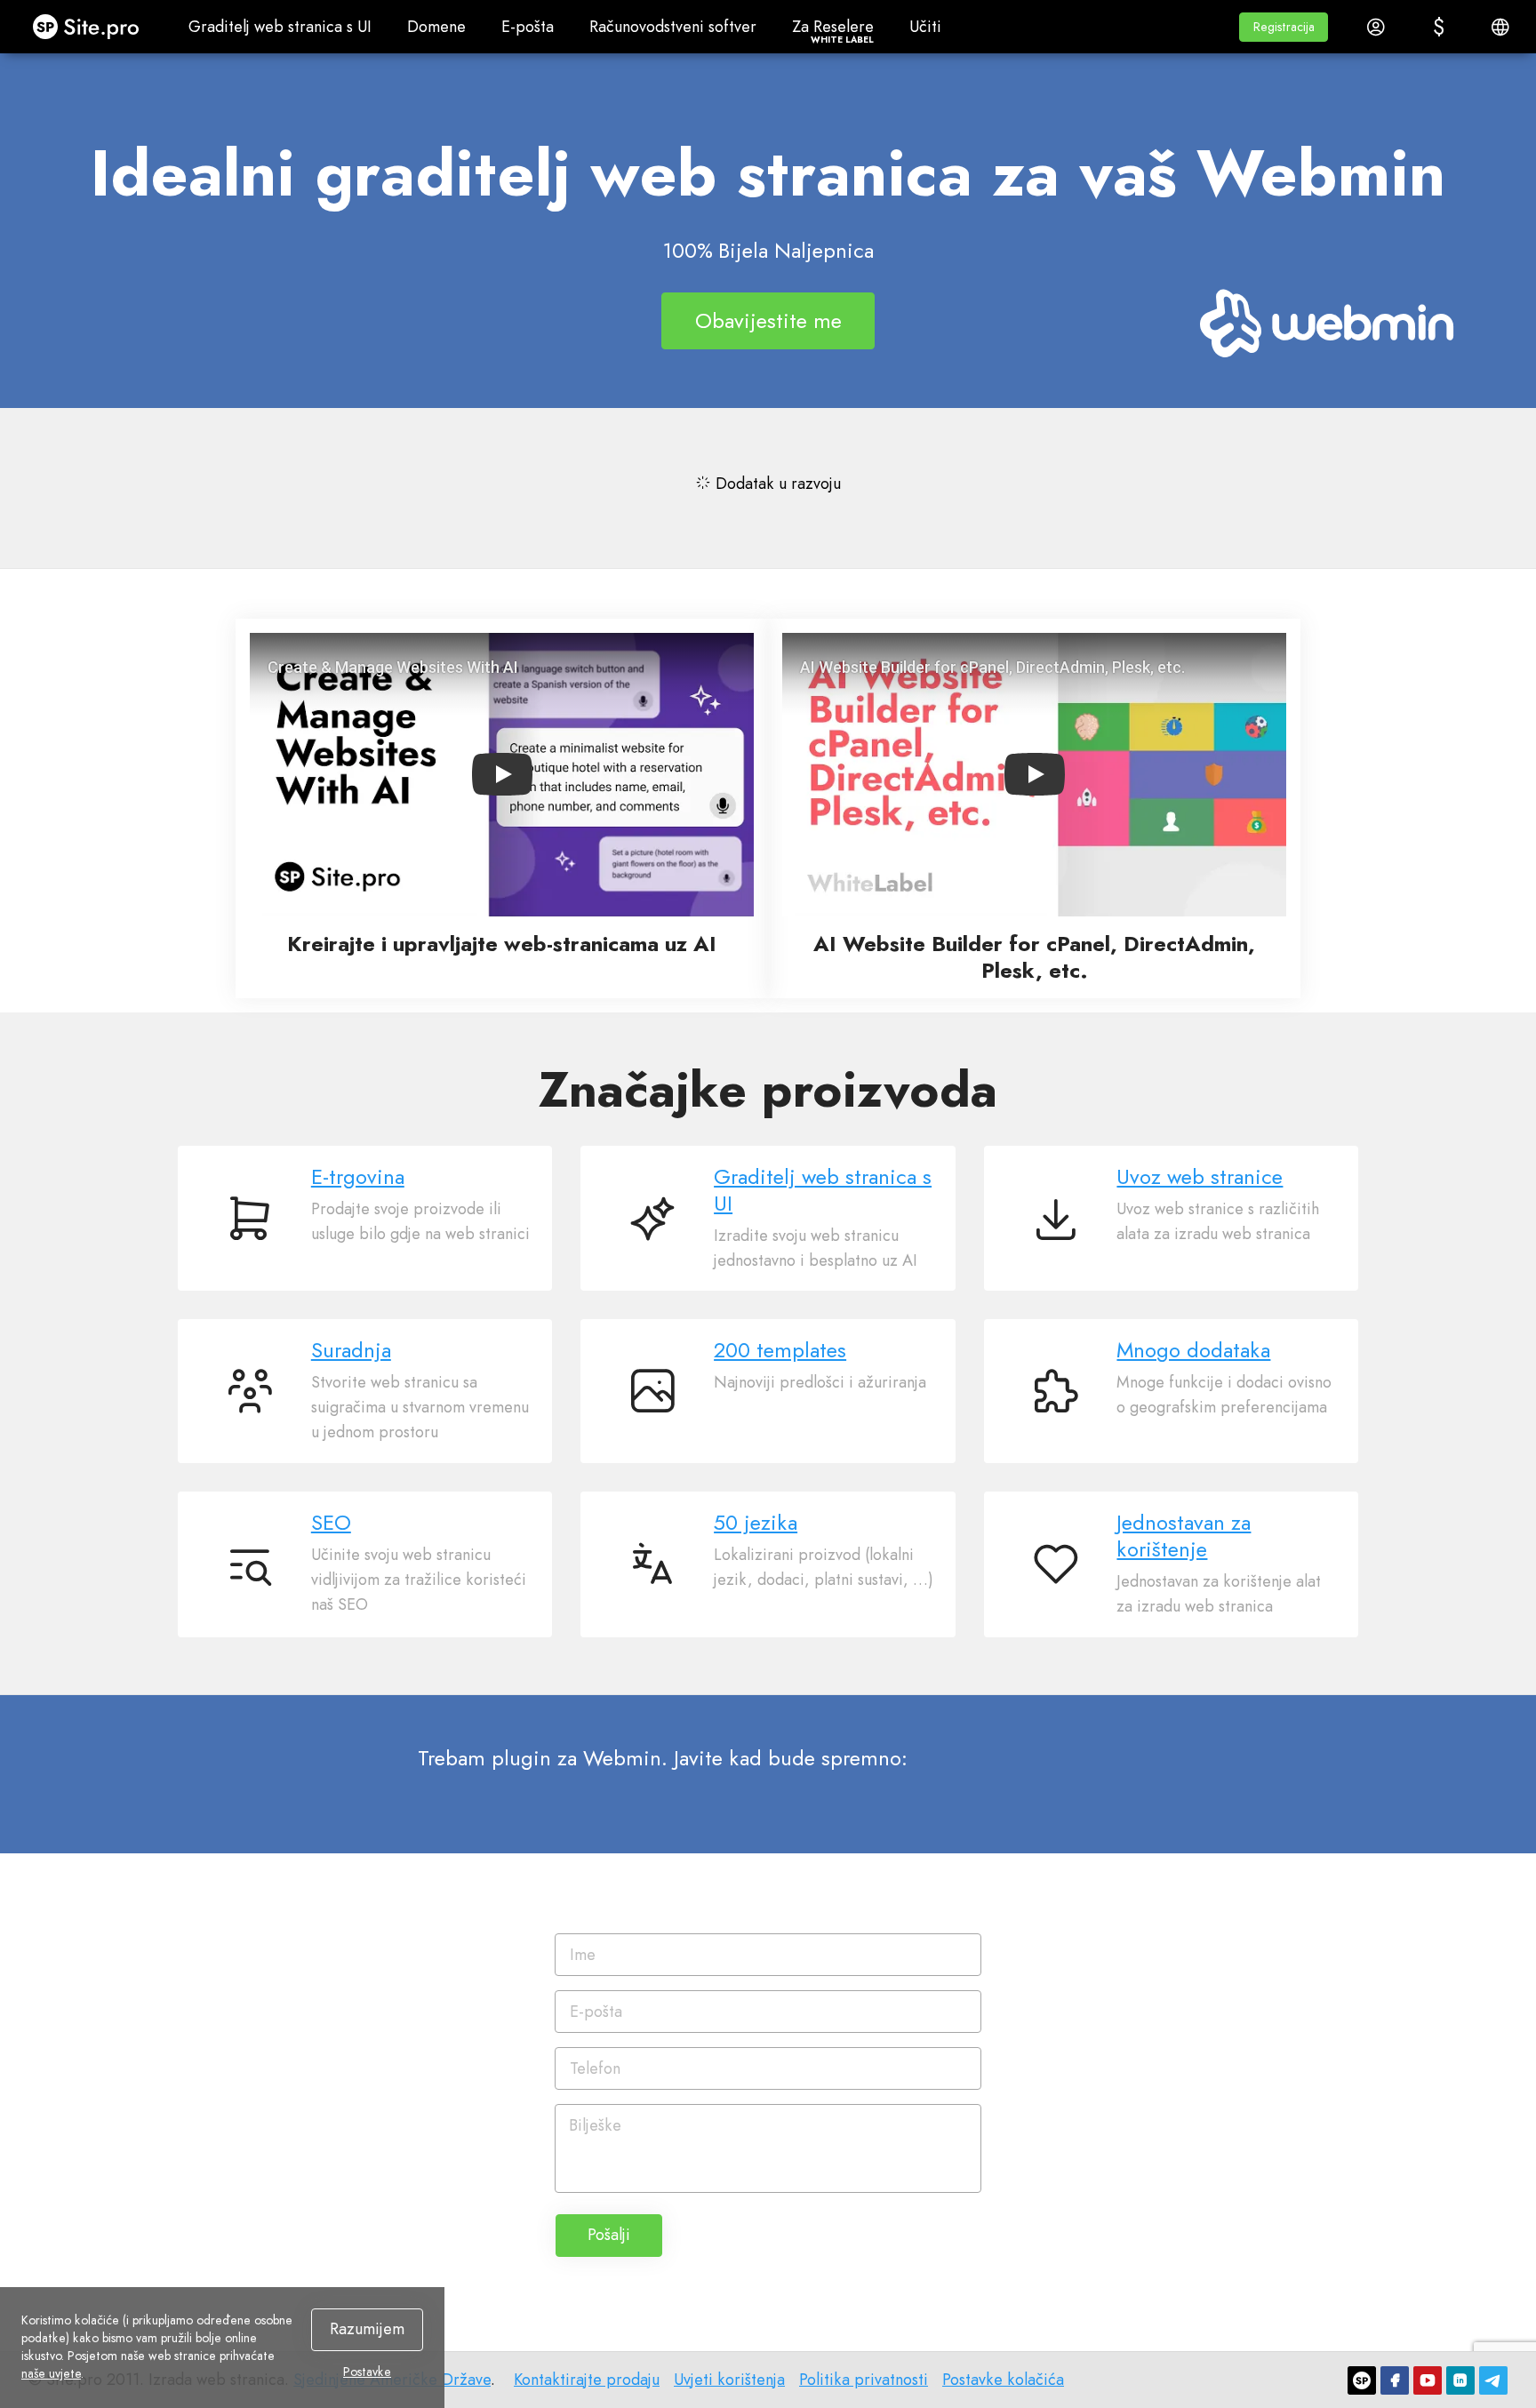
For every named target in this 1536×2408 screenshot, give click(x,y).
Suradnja (351, 1350)
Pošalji (609, 2235)
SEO (331, 1523)
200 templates (780, 1350)
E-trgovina (358, 1177)
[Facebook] (1395, 2380)
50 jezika (756, 1523)
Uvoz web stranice (1200, 1177)
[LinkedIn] (1460, 2380)
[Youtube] (1428, 2380)
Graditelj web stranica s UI (823, 1190)
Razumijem (367, 2329)
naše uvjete (51, 2373)
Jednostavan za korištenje (1184, 1536)
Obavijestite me (768, 320)
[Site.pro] (1362, 2380)
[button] (1284, 27)
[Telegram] (1493, 2380)
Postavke (367, 2372)
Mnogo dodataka (1193, 1350)
